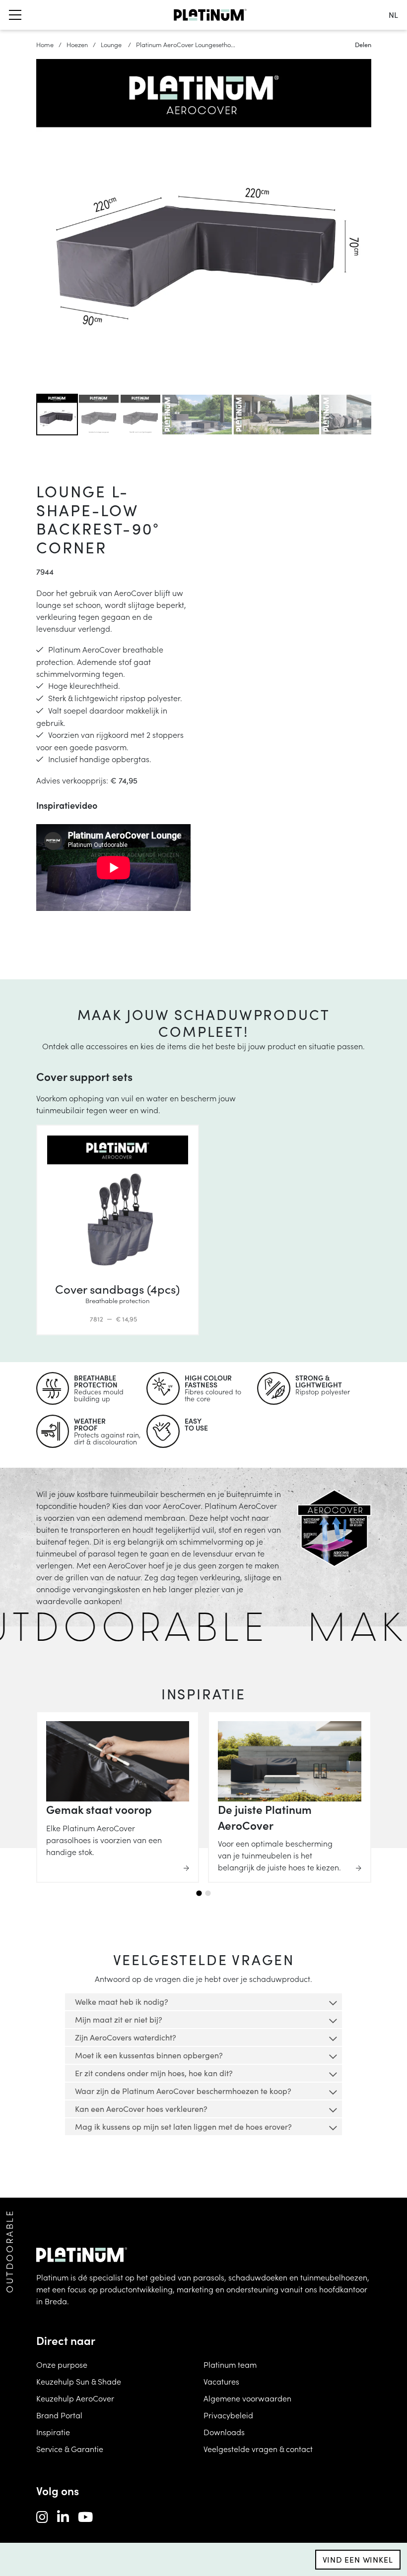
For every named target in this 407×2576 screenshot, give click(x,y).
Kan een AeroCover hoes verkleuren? (141, 2109)
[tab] (199, 1893)
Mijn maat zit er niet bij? (119, 2019)
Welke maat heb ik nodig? (122, 2002)
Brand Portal (59, 2415)
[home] (210, 15)
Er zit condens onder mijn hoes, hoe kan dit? (154, 2073)
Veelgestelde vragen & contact (258, 2449)
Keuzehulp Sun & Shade (79, 2381)
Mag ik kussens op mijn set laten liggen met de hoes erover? (183, 2127)
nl (393, 15)
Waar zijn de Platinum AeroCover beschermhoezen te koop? (183, 2091)
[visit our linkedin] (63, 2516)
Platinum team (230, 2364)
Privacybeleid (228, 2415)
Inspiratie (53, 2432)
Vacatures (221, 2381)
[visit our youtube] (85, 2516)
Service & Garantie (70, 2449)
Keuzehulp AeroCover (75, 2398)
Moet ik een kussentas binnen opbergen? (149, 2055)
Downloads (224, 2432)
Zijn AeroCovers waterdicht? (126, 2037)
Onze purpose (62, 2364)
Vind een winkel (358, 2559)
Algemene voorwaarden (247, 2398)
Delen (363, 44)
